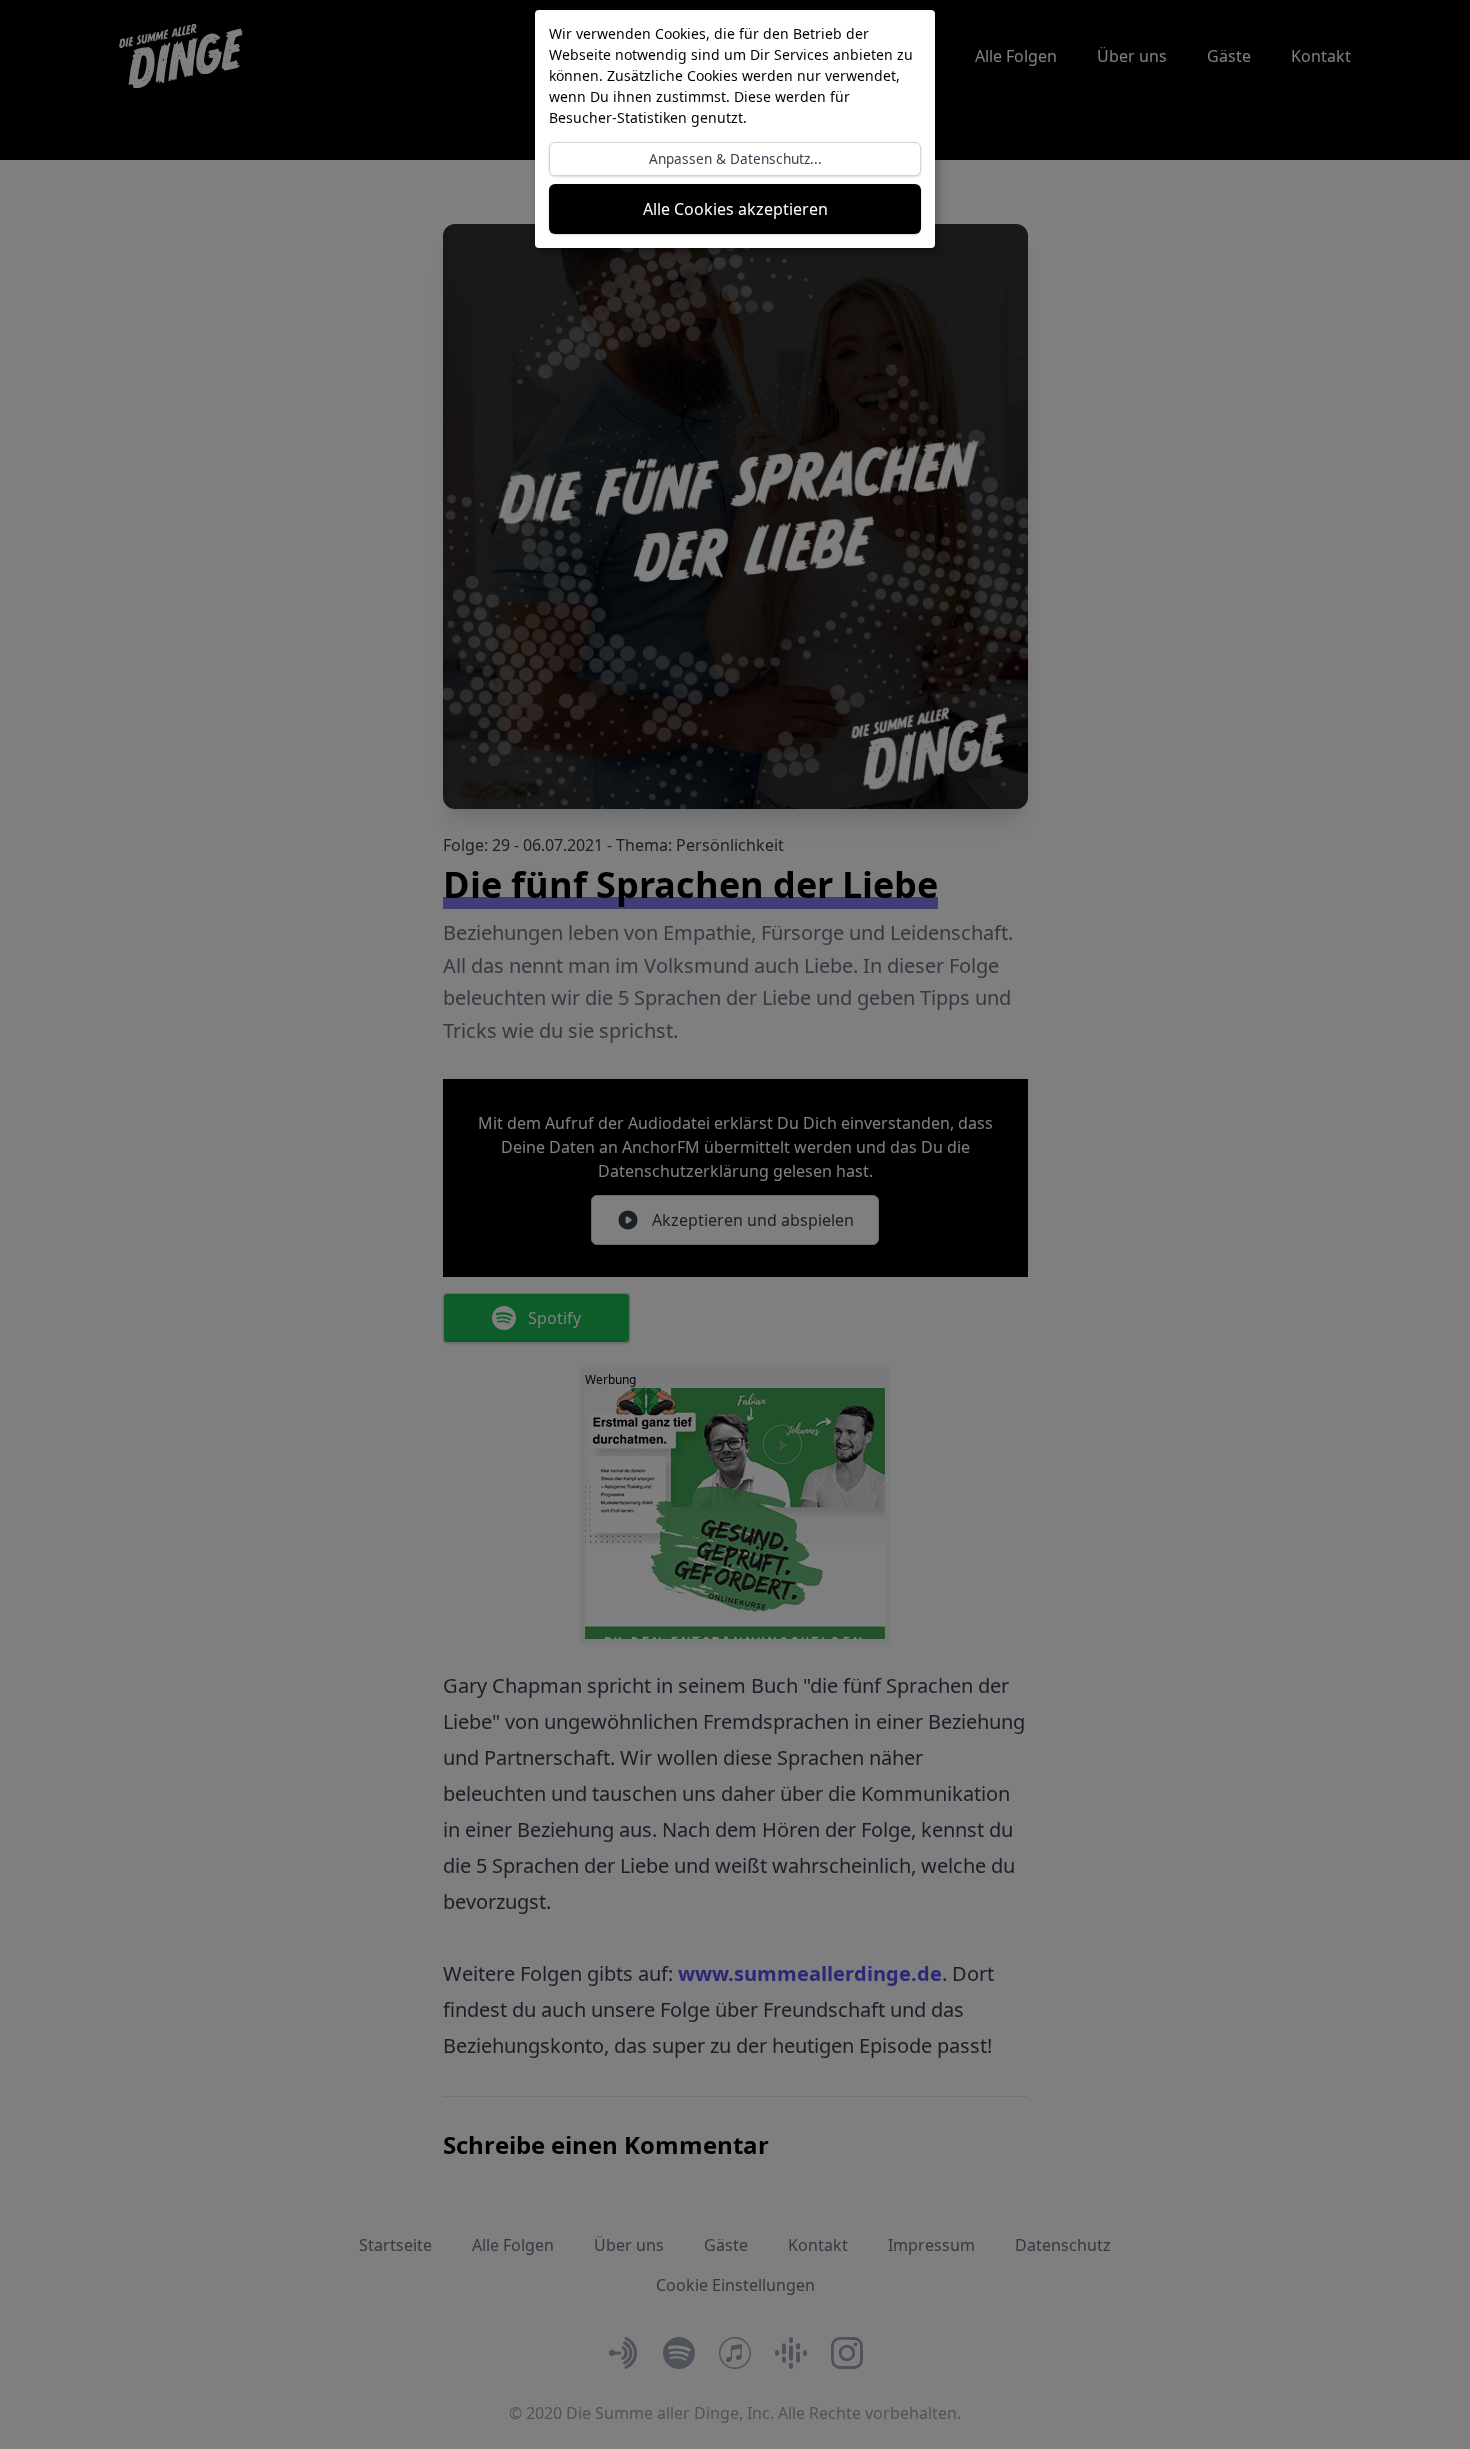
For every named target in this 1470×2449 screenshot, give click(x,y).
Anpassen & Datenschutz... (735, 158)
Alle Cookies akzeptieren (735, 209)
